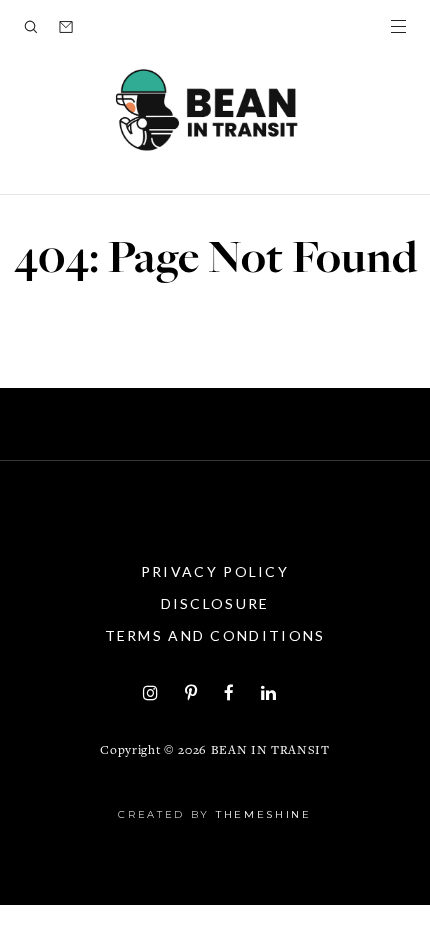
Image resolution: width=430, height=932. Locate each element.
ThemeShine (264, 814)
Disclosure (215, 603)
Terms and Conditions (215, 635)
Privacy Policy (215, 571)
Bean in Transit (270, 751)
